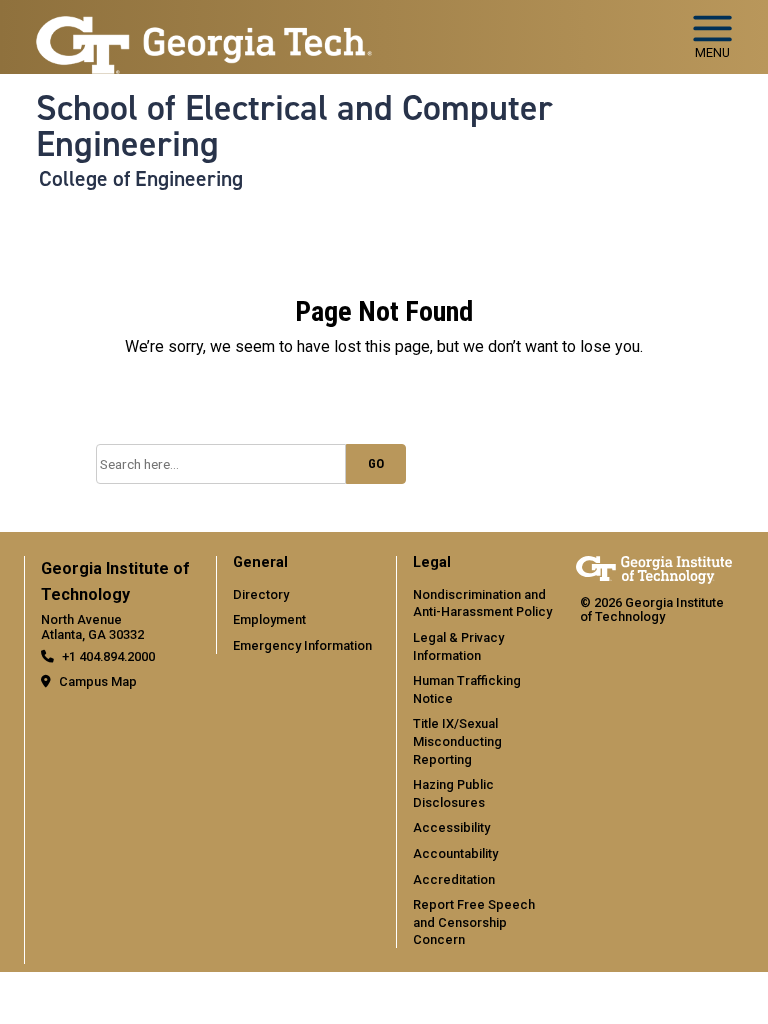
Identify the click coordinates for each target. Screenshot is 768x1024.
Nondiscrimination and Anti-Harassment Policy (482, 603)
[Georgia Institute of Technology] (204, 28)
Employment (269, 619)
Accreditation (454, 879)
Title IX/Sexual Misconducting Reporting (457, 741)
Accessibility (451, 827)
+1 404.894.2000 (108, 656)
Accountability (455, 853)
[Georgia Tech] (654, 569)
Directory (261, 594)
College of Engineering (141, 179)
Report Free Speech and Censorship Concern (474, 922)
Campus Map (98, 681)
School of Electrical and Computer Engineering (294, 126)
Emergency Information (302, 645)
